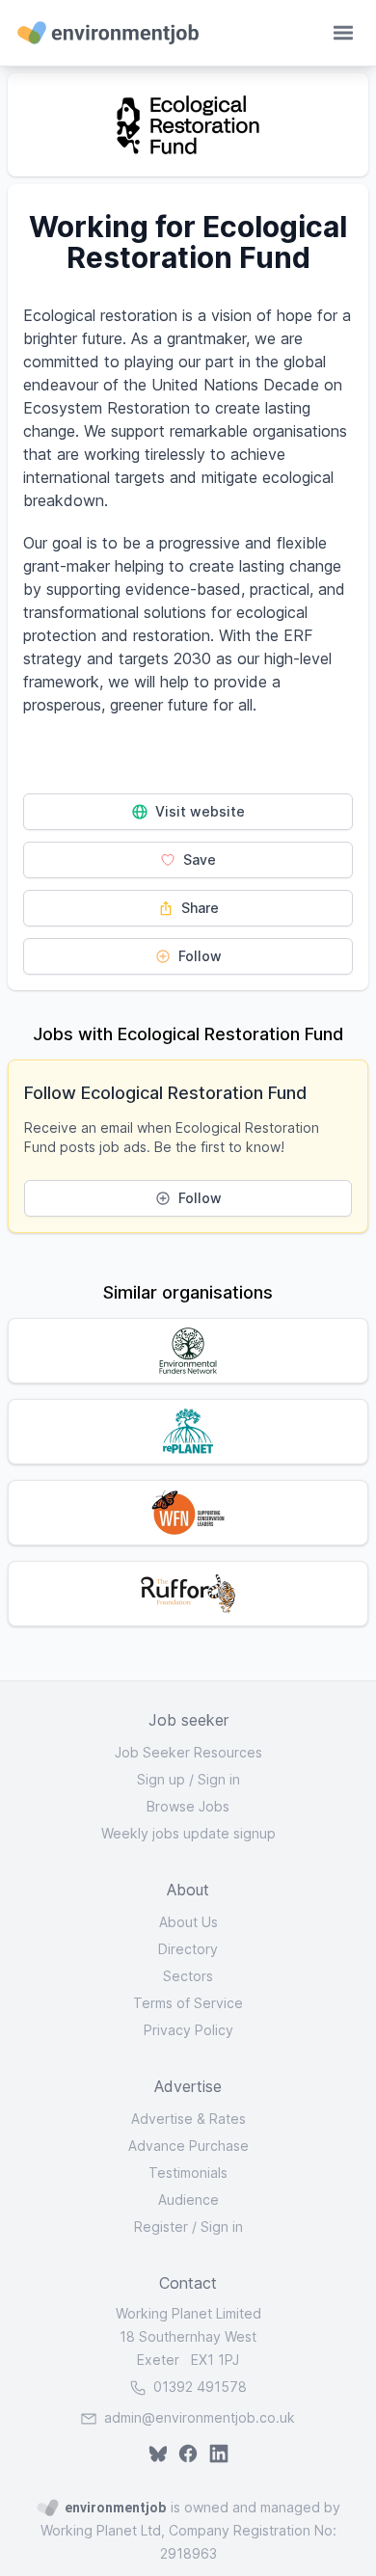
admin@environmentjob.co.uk (200, 2417)
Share (198, 908)
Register (161, 2227)
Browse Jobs (188, 1806)
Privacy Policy (188, 2030)
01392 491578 (198, 2387)
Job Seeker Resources (188, 1752)
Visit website (198, 811)
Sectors (188, 1976)
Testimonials (188, 2173)
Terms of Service (188, 2003)
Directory (188, 1949)
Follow (198, 956)
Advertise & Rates (188, 2119)
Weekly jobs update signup (188, 1833)
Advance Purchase (188, 2146)
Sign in (219, 1779)
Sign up (161, 1779)
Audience (188, 2200)
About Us (188, 1922)
